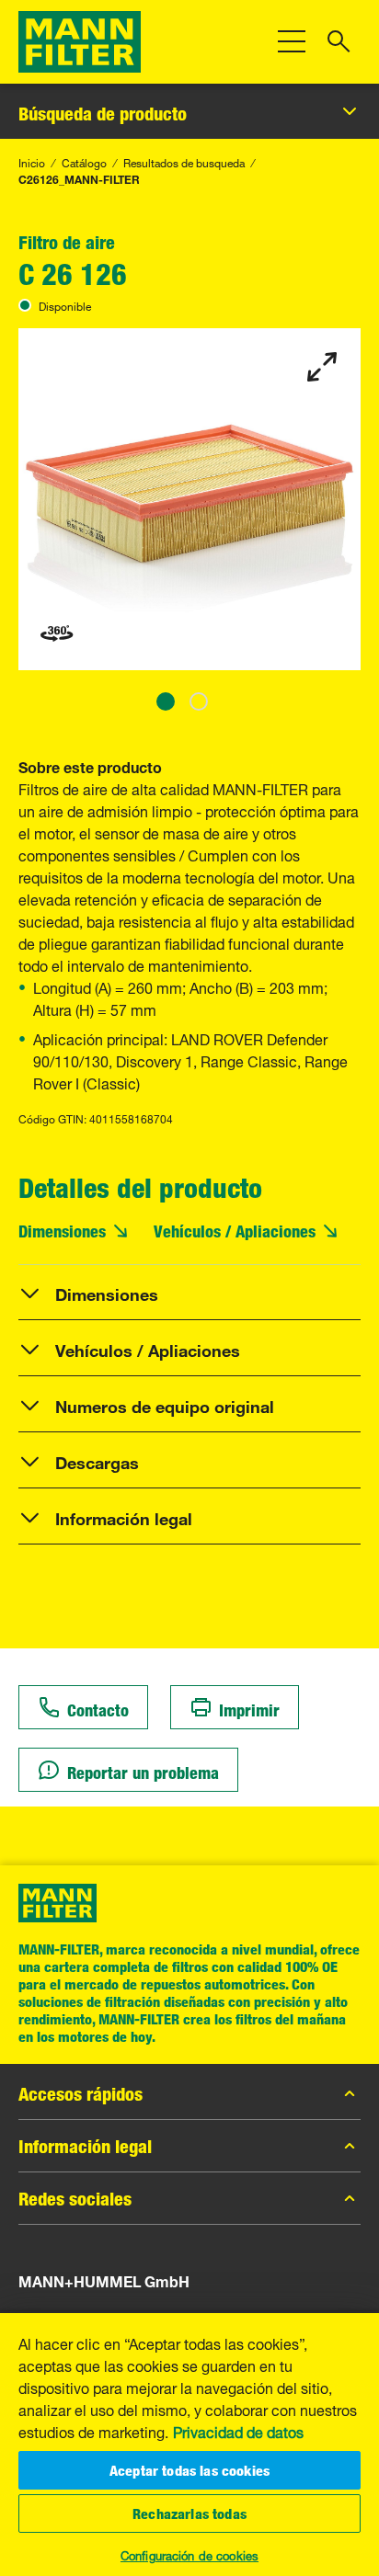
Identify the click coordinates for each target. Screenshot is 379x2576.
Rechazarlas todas (189, 2513)
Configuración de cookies (189, 2554)
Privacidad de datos (238, 2431)
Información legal (85, 2146)
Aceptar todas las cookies (189, 2470)
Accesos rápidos (80, 2093)
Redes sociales (75, 2198)
